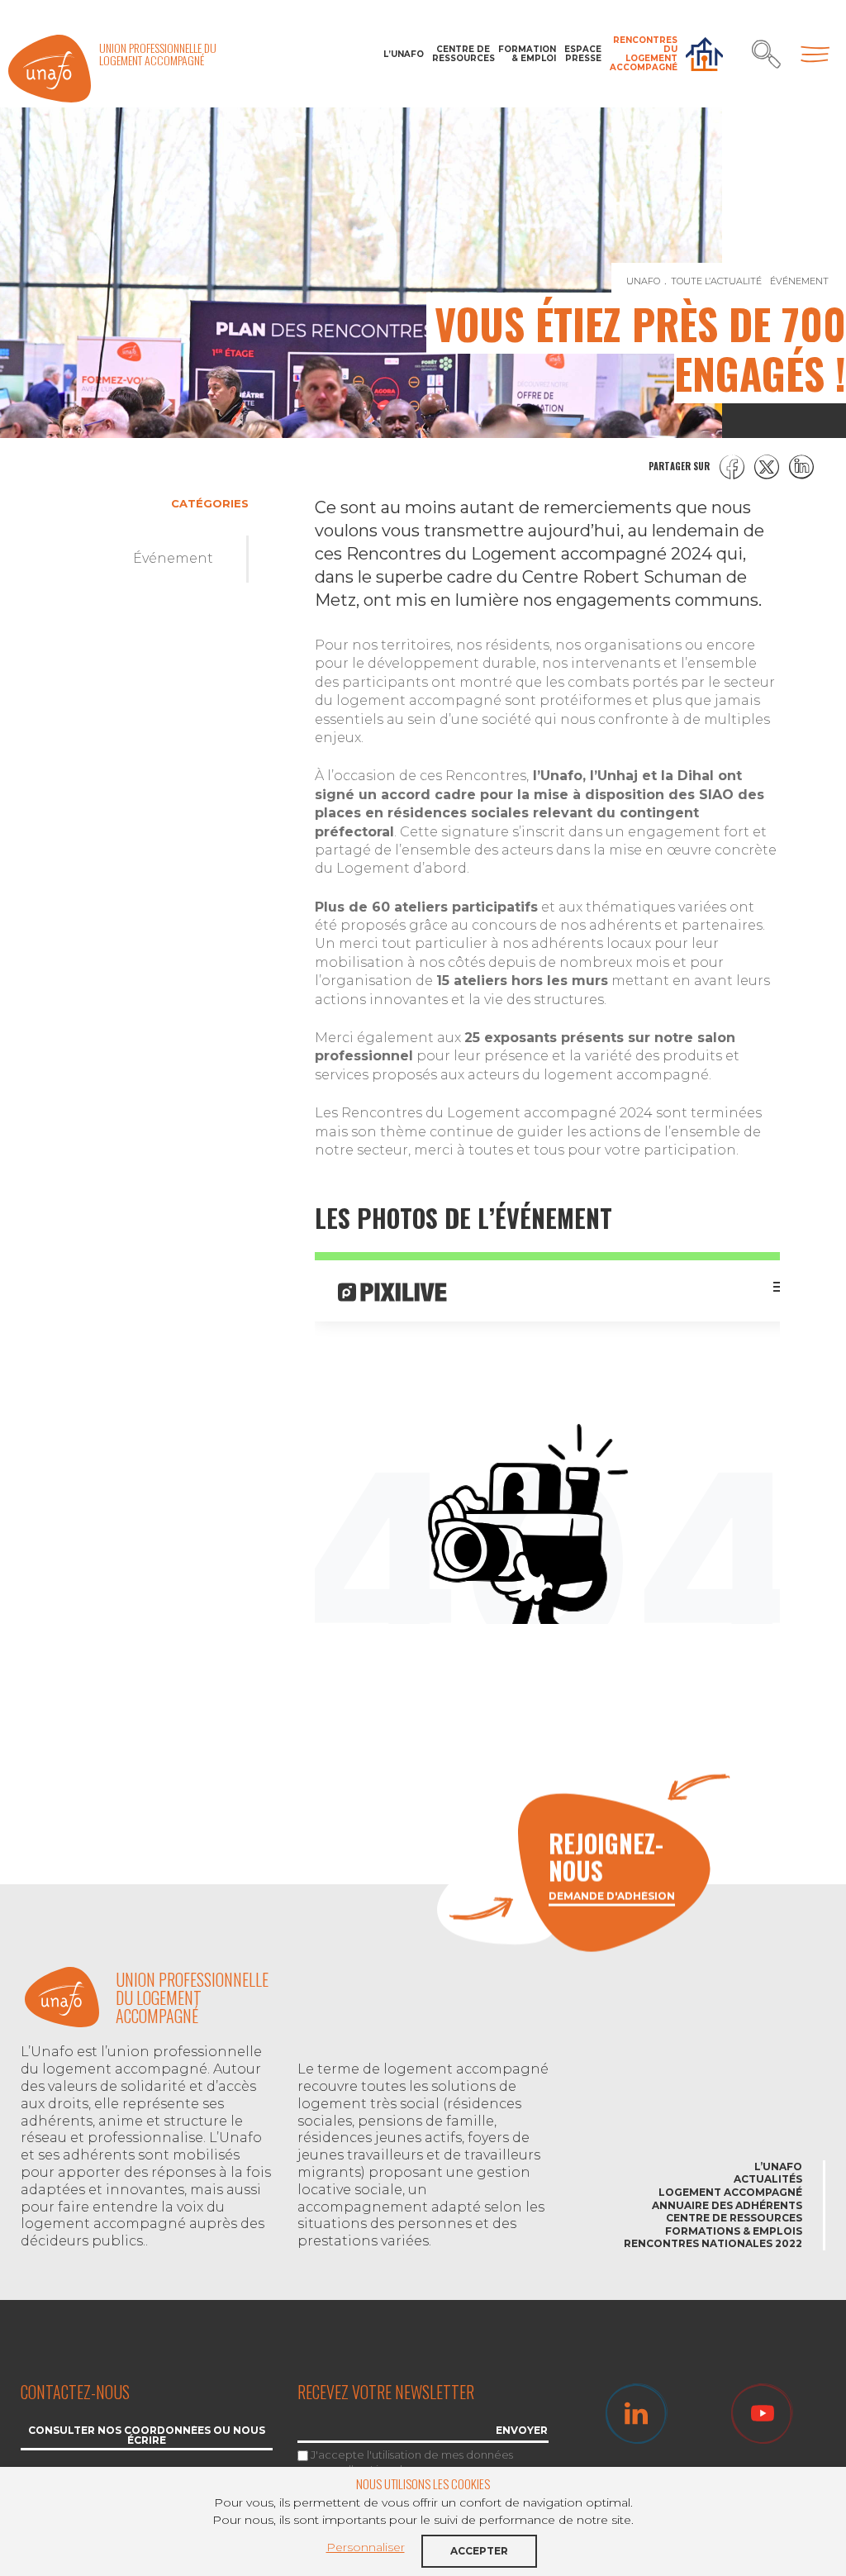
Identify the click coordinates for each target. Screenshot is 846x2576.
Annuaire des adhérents (727, 2205)
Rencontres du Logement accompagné (644, 54)
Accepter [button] (479, 2551)
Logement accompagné (730, 2192)
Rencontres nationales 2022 (713, 2243)
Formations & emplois (734, 2231)
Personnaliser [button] (366, 2547)
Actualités (768, 2179)
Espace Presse (583, 54)
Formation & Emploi (527, 54)
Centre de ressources (461, 54)
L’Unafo (404, 54)
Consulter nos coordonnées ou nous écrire (147, 2436)
